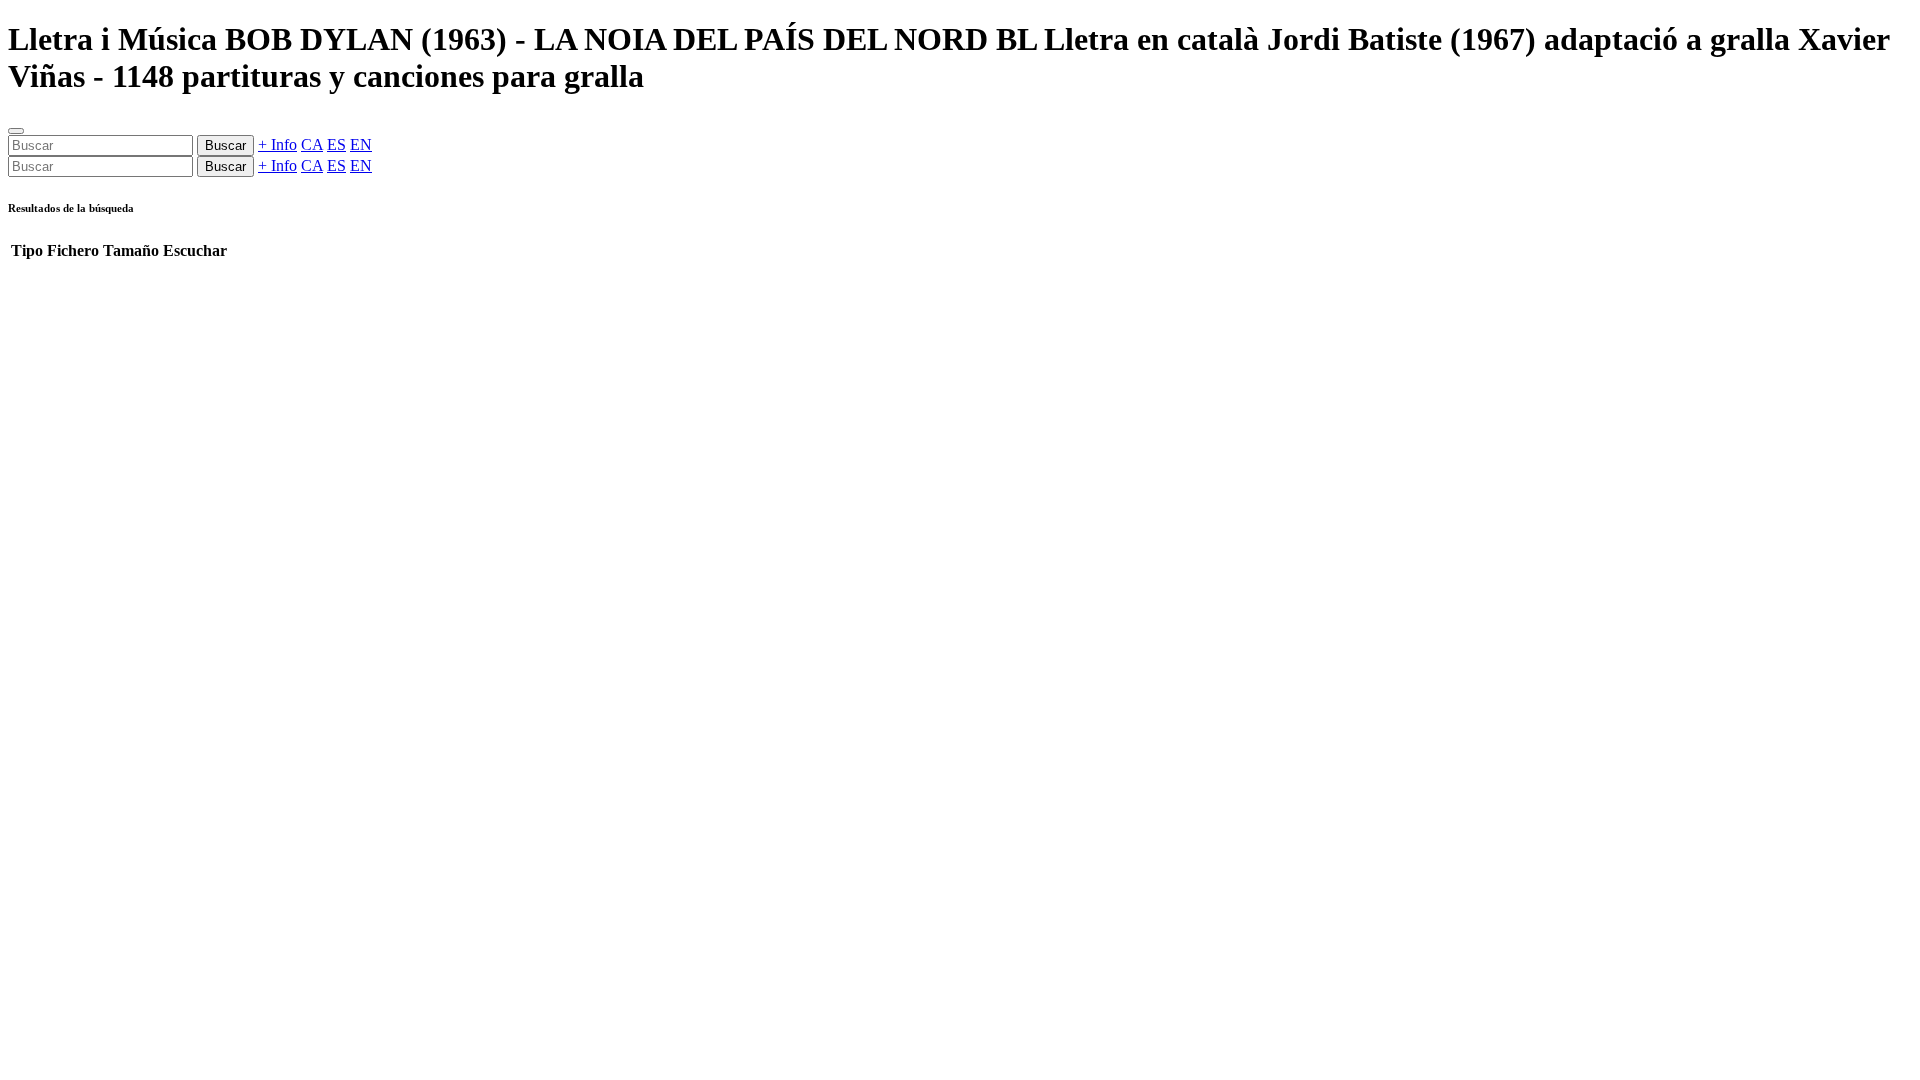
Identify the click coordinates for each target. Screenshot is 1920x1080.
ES (336, 144)
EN (361, 144)
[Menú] (16, 131)
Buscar (225, 145)
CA (312, 144)
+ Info (277, 144)
